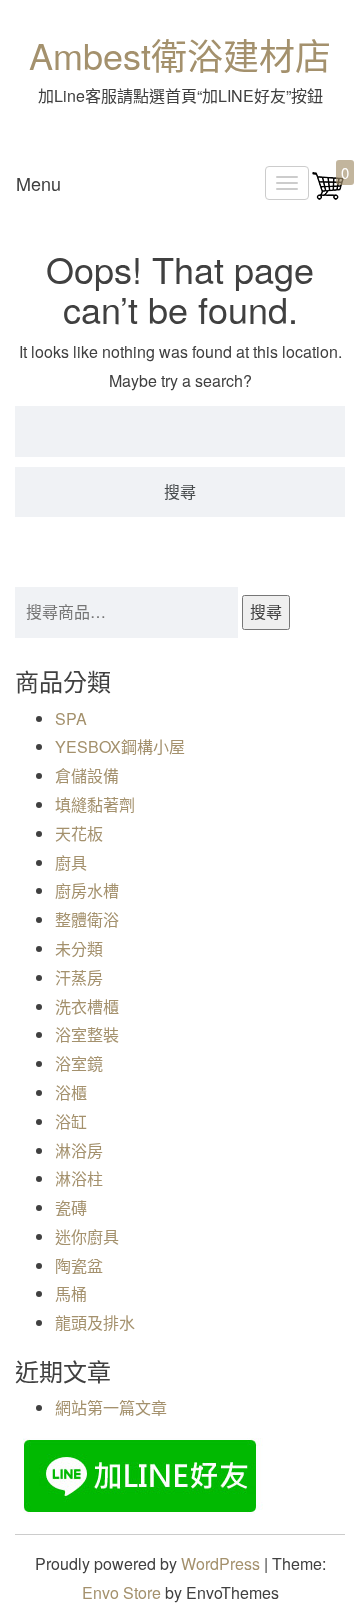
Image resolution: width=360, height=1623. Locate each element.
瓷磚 (71, 1207)
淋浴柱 (79, 1178)
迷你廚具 (87, 1236)
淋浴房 (79, 1150)
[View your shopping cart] (328, 195)
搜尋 (266, 611)
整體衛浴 (87, 919)
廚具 (71, 862)
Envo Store (121, 1592)
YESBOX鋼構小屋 (120, 746)
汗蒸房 (79, 977)
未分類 (79, 948)
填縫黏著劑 (95, 804)
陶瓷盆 (79, 1265)
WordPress (220, 1563)
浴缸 (71, 1121)
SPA (71, 718)
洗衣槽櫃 (87, 1006)
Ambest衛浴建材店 (180, 54)
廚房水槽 (87, 890)
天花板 (79, 833)
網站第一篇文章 (111, 1407)
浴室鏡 (79, 1063)
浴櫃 (71, 1092)
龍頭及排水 (95, 1322)
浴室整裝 (87, 1034)
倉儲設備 (87, 775)
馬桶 (71, 1293)
